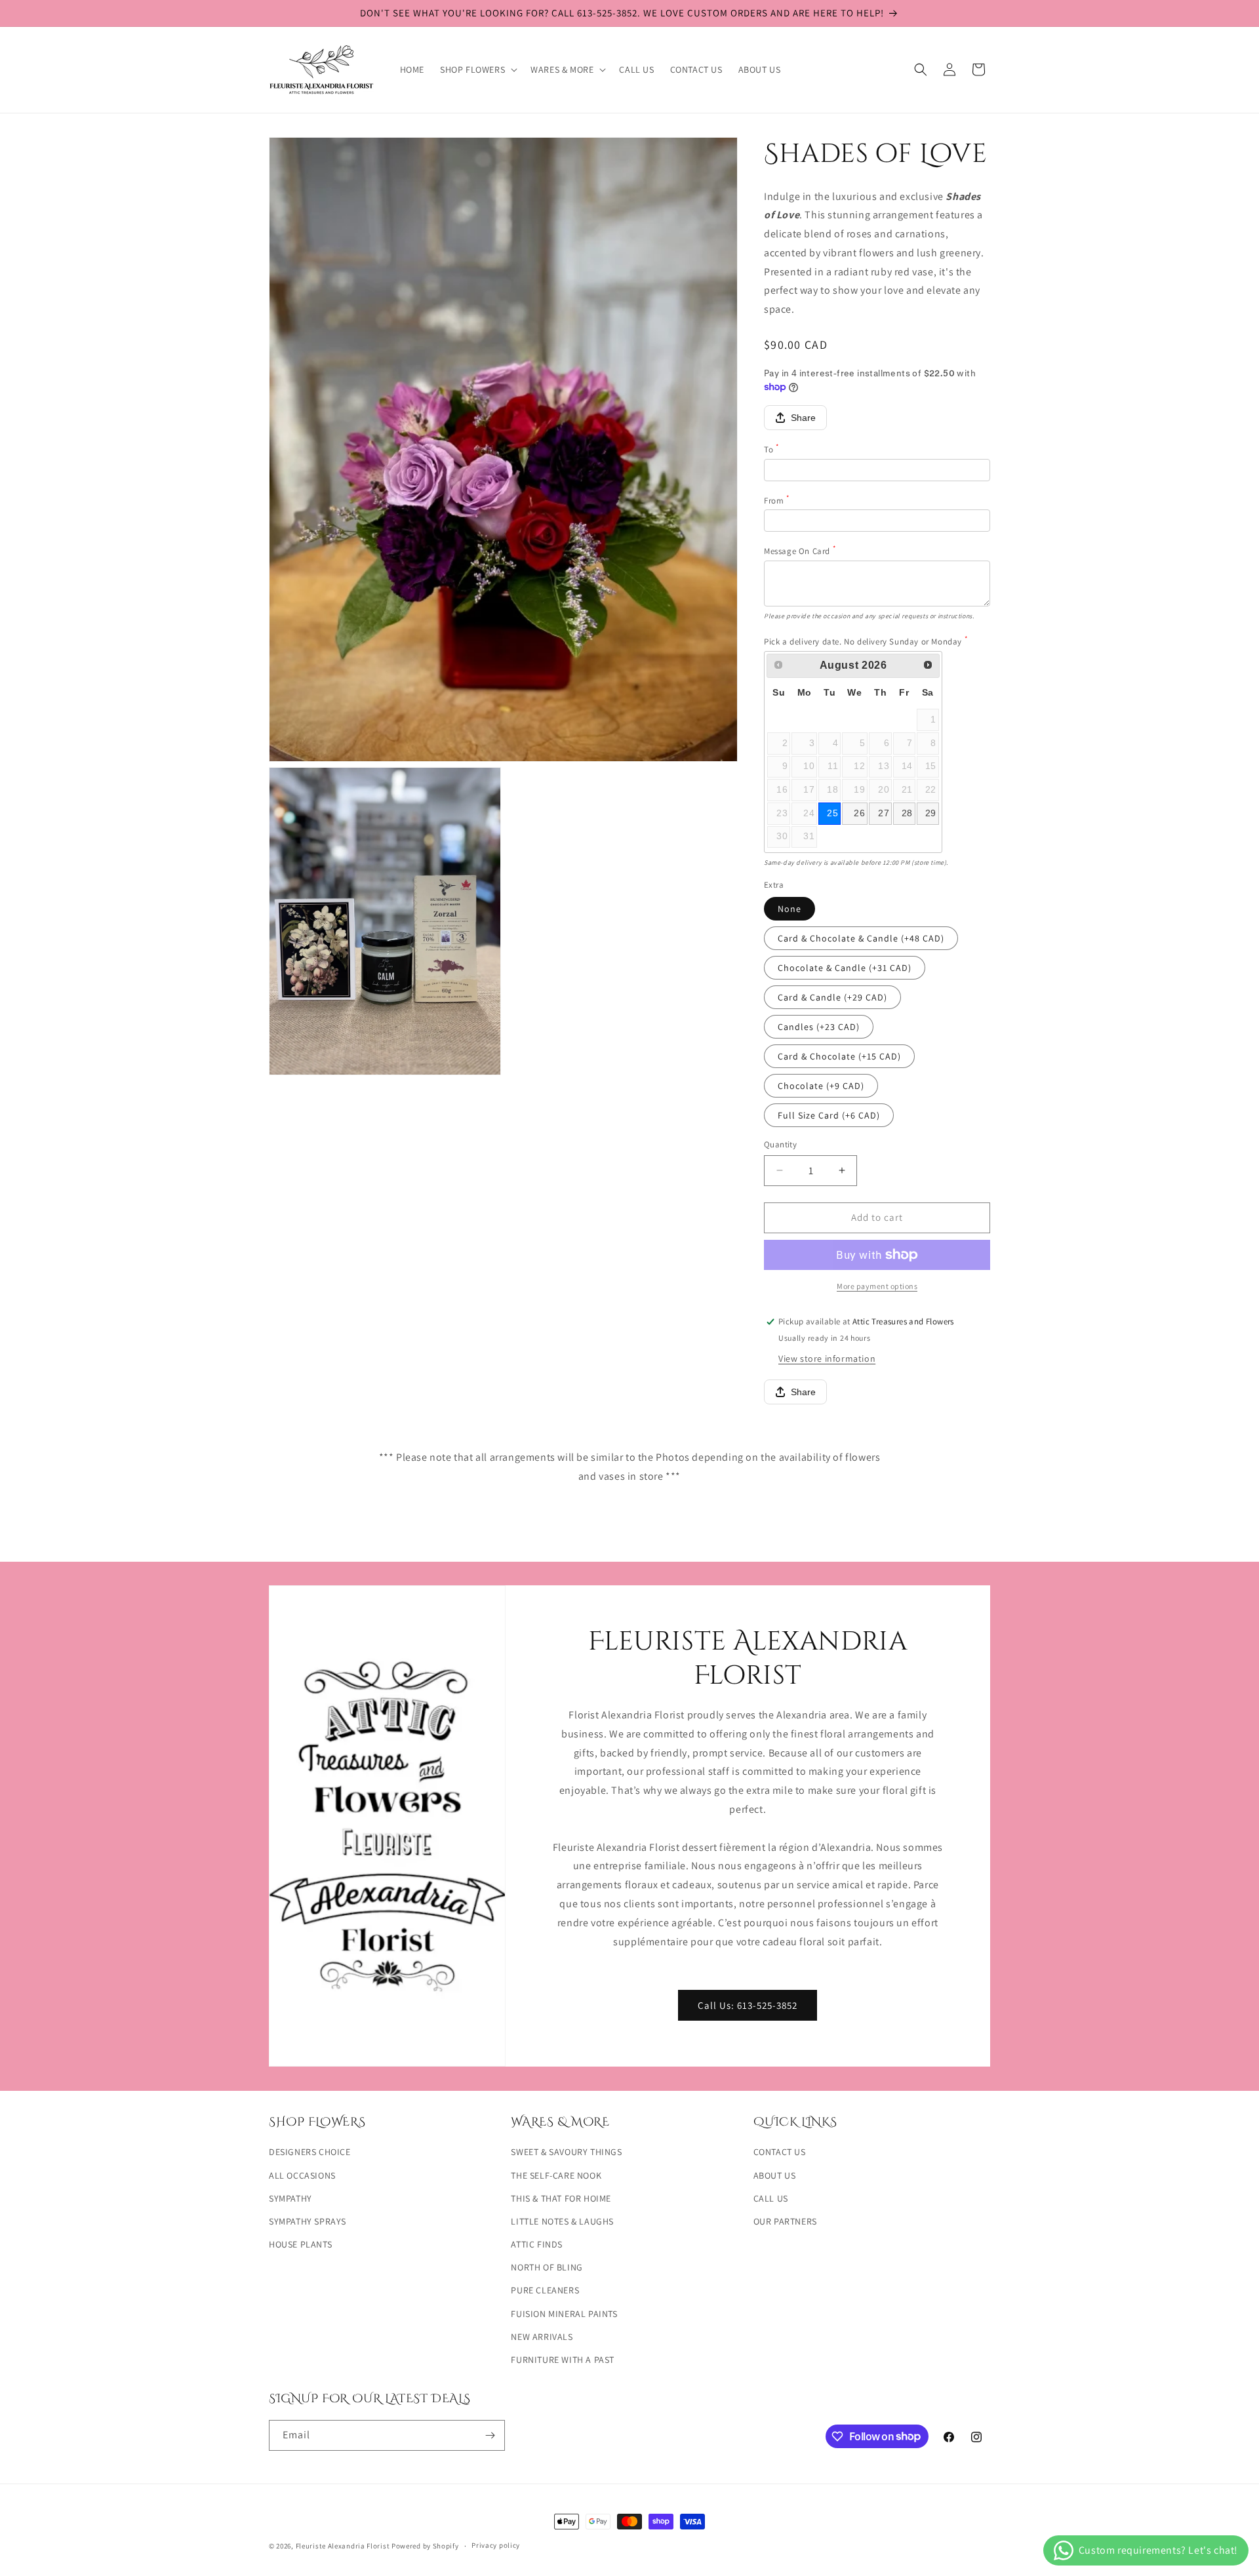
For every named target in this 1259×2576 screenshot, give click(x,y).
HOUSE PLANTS (300, 2244)
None (789, 909)
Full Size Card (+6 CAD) (829, 1115)
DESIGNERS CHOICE (310, 2152)
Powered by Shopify (425, 2546)
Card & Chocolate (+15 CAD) (839, 1056)
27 (884, 813)
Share (803, 418)
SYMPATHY (290, 2198)
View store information (827, 1358)
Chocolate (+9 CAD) (821, 1086)
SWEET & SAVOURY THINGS (566, 2152)
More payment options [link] (877, 1286)
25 (832, 813)
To (771, 449)
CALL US (771, 2198)
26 (859, 813)
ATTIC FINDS (537, 2244)
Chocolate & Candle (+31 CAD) (845, 968)
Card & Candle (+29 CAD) (832, 997)
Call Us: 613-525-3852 (748, 2005)
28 (907, 813)
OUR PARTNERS (785, 2221)
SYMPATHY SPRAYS (308, 2221)
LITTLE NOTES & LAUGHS (562, 2221)
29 (931, 813)
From (777, 501)
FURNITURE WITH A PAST (563, 2360)
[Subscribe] (490, 2435)
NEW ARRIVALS (542, 2337)
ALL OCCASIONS (302, 2175)
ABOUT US (775, 2175)
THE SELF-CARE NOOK (556, 2175)
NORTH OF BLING (547, 2267)
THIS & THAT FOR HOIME (561, 2198)
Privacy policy (496, 2545)
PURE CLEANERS (545, 2290)
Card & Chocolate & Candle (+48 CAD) (861, 938)
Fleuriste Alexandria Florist (343, 2546)
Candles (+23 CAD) (819, 1027)
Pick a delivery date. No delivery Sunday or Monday (866, 642)
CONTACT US (780, 2152)
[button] (477, 69)
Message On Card (800, 551)
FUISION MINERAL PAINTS (564, 2314)
